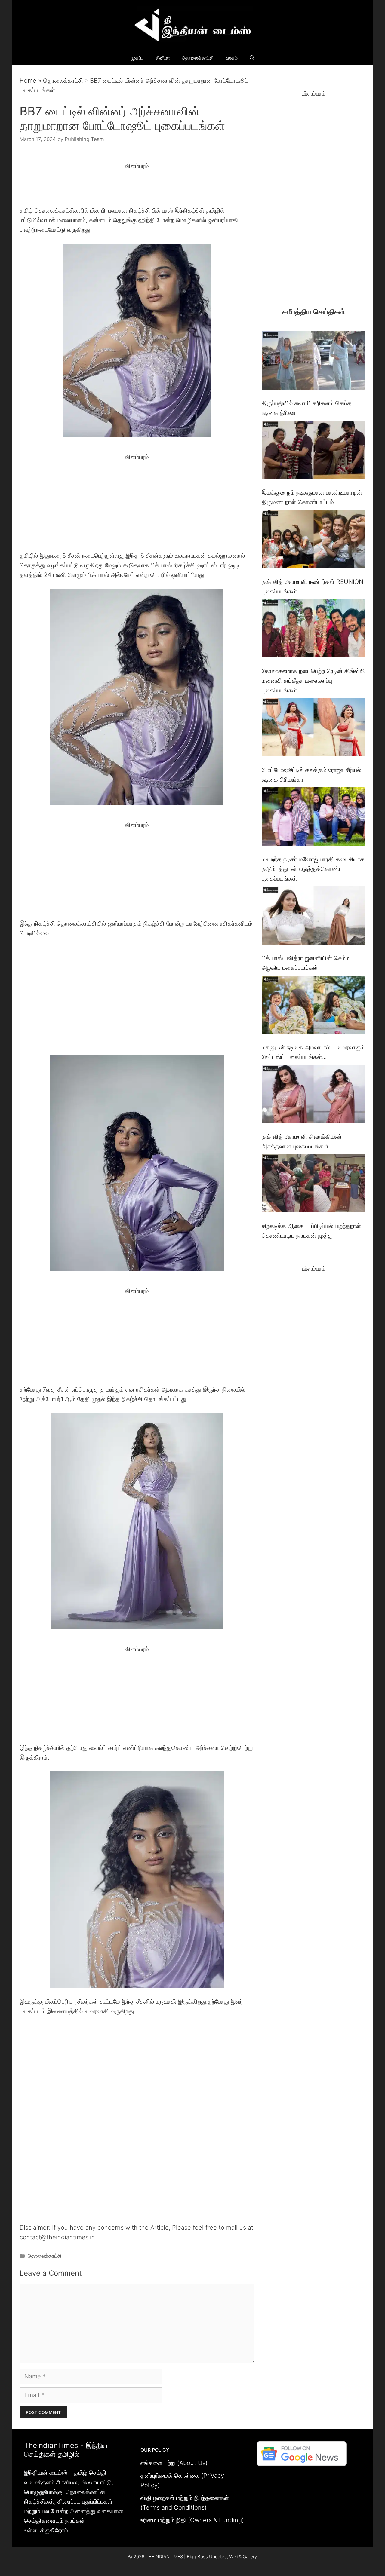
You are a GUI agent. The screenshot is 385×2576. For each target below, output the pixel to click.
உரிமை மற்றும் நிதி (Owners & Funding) (192, 2520)
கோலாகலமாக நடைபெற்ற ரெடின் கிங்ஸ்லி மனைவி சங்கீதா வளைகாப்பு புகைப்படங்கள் (313, 681)
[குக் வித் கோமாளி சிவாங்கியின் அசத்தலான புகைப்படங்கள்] (314, 1095)
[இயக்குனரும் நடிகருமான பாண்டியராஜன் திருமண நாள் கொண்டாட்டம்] (314, 451)
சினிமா (163, 58)
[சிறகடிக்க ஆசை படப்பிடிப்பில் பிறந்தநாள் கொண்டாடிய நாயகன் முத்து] (314, 1185)
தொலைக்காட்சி (198, 58)
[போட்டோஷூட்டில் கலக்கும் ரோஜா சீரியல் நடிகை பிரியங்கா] (314, 729)
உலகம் (232, 58)
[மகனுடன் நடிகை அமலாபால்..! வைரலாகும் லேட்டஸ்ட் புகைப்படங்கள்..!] (314, 1006)
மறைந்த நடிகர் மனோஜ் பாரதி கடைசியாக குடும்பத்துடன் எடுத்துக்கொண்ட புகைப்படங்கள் (313, 869)
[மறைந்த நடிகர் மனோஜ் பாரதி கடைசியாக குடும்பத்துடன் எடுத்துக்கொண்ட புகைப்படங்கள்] (314, 818)
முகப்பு (137, 58)
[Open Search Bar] (252, 58)
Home (28, 81)
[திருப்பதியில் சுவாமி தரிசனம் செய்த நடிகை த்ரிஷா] (314, 362)
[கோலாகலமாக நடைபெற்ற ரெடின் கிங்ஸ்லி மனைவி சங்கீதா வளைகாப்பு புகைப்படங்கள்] (314, 630)
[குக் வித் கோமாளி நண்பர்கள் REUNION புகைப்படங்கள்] (314, 540)
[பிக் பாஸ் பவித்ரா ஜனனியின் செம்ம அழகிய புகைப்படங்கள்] (314, 917)
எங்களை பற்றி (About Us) (174, 2463)
